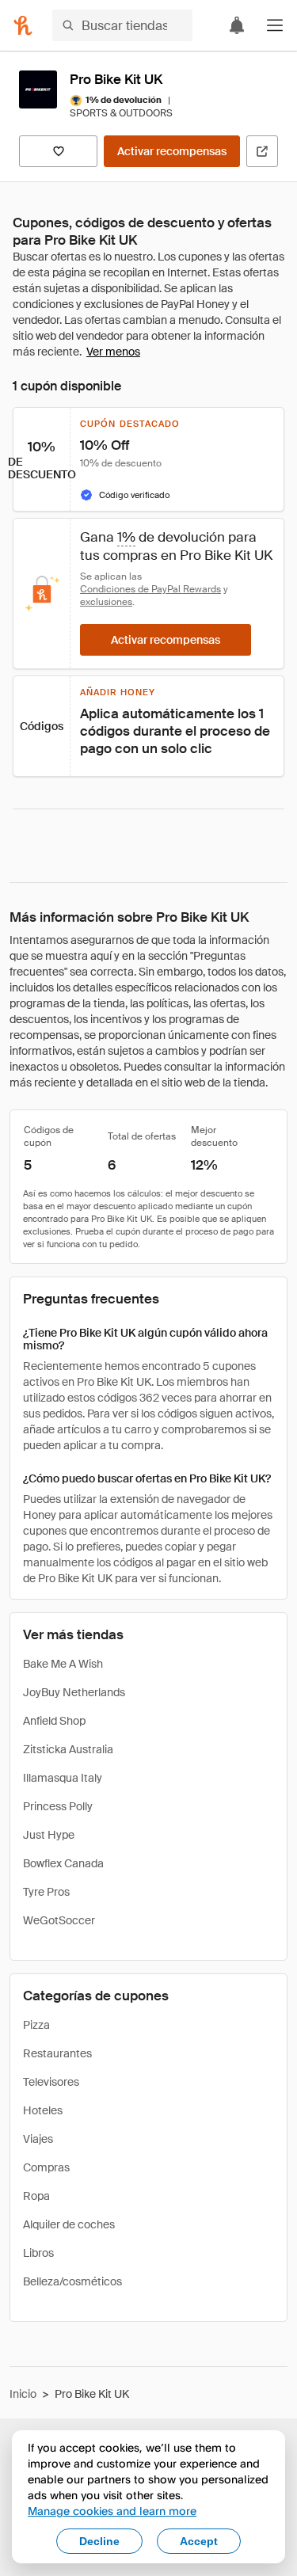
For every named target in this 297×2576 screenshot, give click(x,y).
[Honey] (23, 25)
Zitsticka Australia (68, 1749)
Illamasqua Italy (63, 1778)
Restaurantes (57, 2053)
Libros (38, 2253)
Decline (99, 2541)
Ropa (36, 2196)
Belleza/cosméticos (72, 2281)
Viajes (38, 2139)
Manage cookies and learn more (112, 2511)
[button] (275, 25)
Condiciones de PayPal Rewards (150, 589)
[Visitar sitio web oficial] (262, 151)
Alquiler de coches (69, 2224)
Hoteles (43, 2110)
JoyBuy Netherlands (74, 1692)
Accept (199, 2541)
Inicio (23, 2394)
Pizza (36, 2025)
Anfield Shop (54, 1721)
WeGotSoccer (59, 1920)
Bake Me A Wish (63, 1664)
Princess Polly (58, 1806)
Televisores (51, 2082)
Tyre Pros (46, 1892)
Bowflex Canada (63, 1863)
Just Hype (49, 1835)
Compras (46, 2167)
